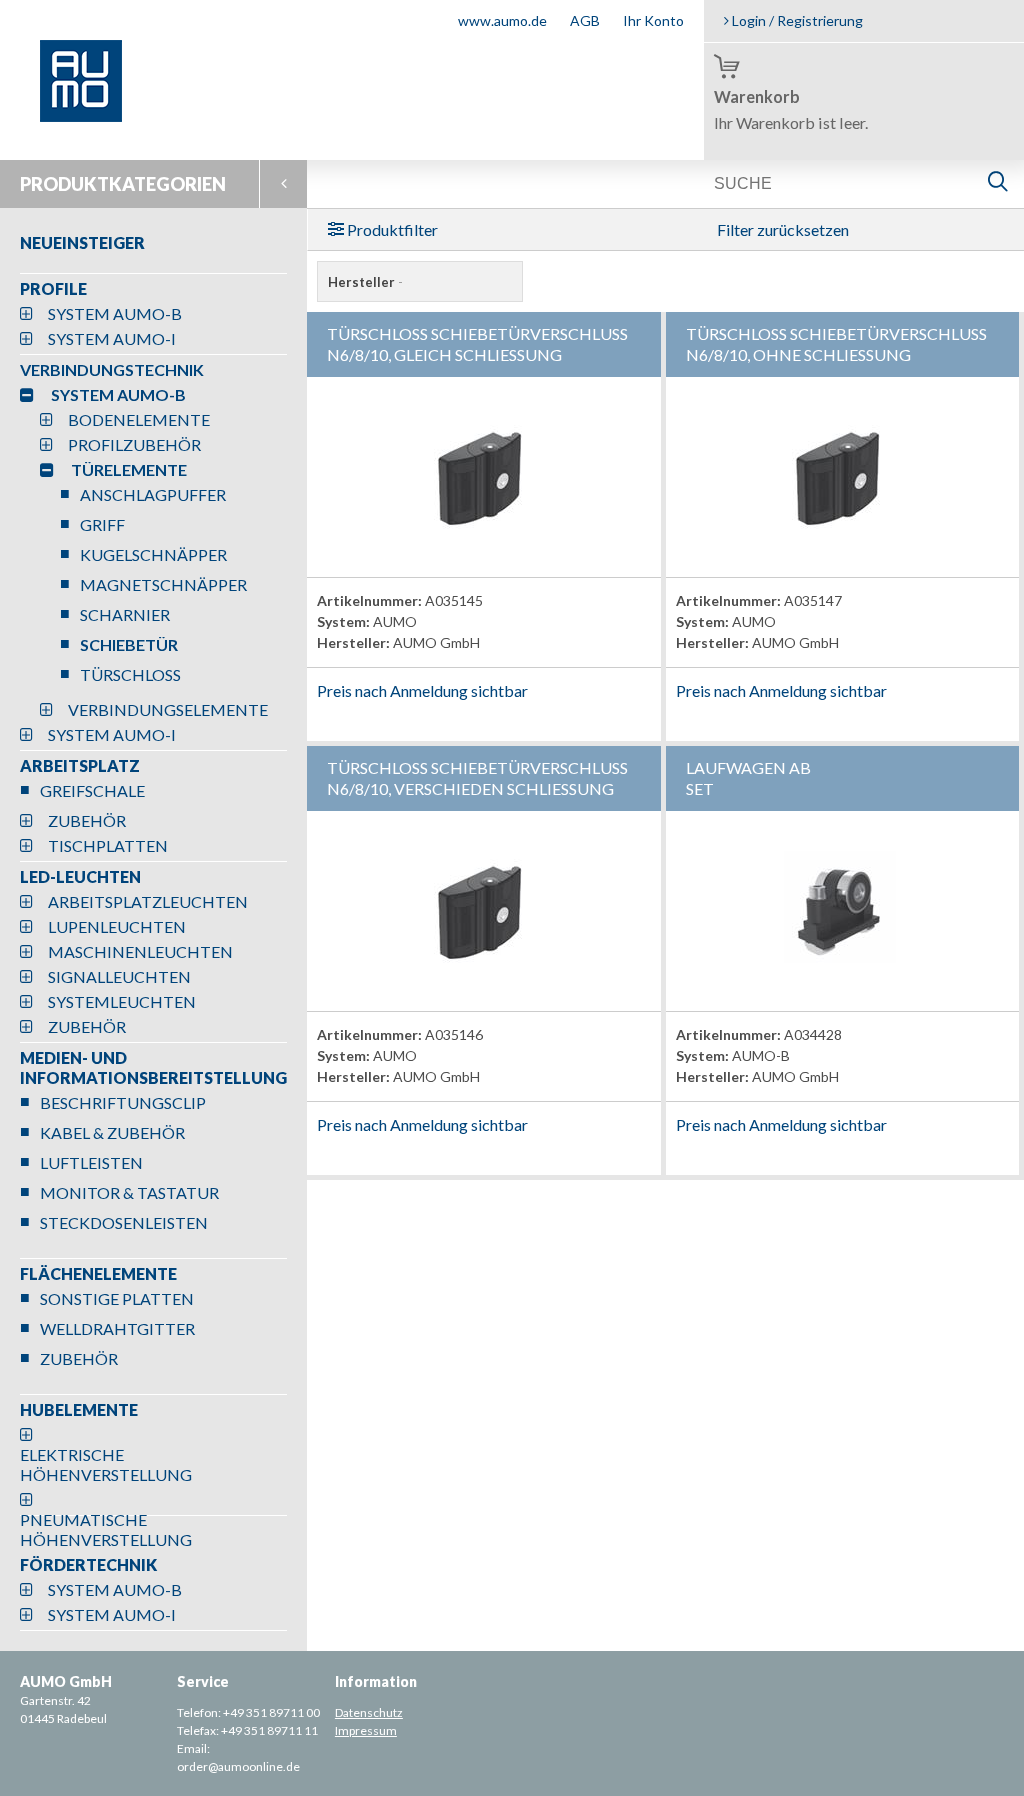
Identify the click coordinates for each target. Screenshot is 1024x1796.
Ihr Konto (653, 20)
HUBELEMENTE (79, 1409)
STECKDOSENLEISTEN (124, 1222)
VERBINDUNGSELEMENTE (168, 709)
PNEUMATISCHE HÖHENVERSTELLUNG (106, 1529)
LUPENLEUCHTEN (117, 926)
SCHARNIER (125, 614)
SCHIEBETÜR (129, 644)
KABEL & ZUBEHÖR (112, 1132)
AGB (585, 20)
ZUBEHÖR (87, 820)
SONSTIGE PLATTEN (117, 1298)
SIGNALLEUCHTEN (119, 976)
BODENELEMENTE (139, 419)
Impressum (366, 1730)
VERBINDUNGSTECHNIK (112, 369)
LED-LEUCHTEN (80, 876)
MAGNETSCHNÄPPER (163, 584)
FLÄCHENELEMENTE (98, 1273)
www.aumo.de (502, 20)
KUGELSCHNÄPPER (153, 554)
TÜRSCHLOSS (130, 674)
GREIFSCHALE (92, 790)
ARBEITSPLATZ (80, 765)
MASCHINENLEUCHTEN (140, 951)
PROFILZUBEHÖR (134, 444)
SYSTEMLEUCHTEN (122, 1001)
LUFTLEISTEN (91, 1162)
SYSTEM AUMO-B (115, 313)
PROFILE (53, 288)
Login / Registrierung (796, 20)
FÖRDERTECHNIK (88, 1564)
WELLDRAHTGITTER (117, 1328)
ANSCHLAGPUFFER (153, 494)
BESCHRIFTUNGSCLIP (123, 1102)
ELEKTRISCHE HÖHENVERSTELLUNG (106, 1464)
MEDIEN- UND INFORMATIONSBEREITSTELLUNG (153, 1067)
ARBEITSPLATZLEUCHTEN (148, 901)
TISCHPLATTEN (108, 845)
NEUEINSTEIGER (82, 242)
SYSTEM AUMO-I (112, 338)
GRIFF (102, 524)
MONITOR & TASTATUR (129, 1192)
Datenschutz (369, 1712)
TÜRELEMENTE (129, 469)
